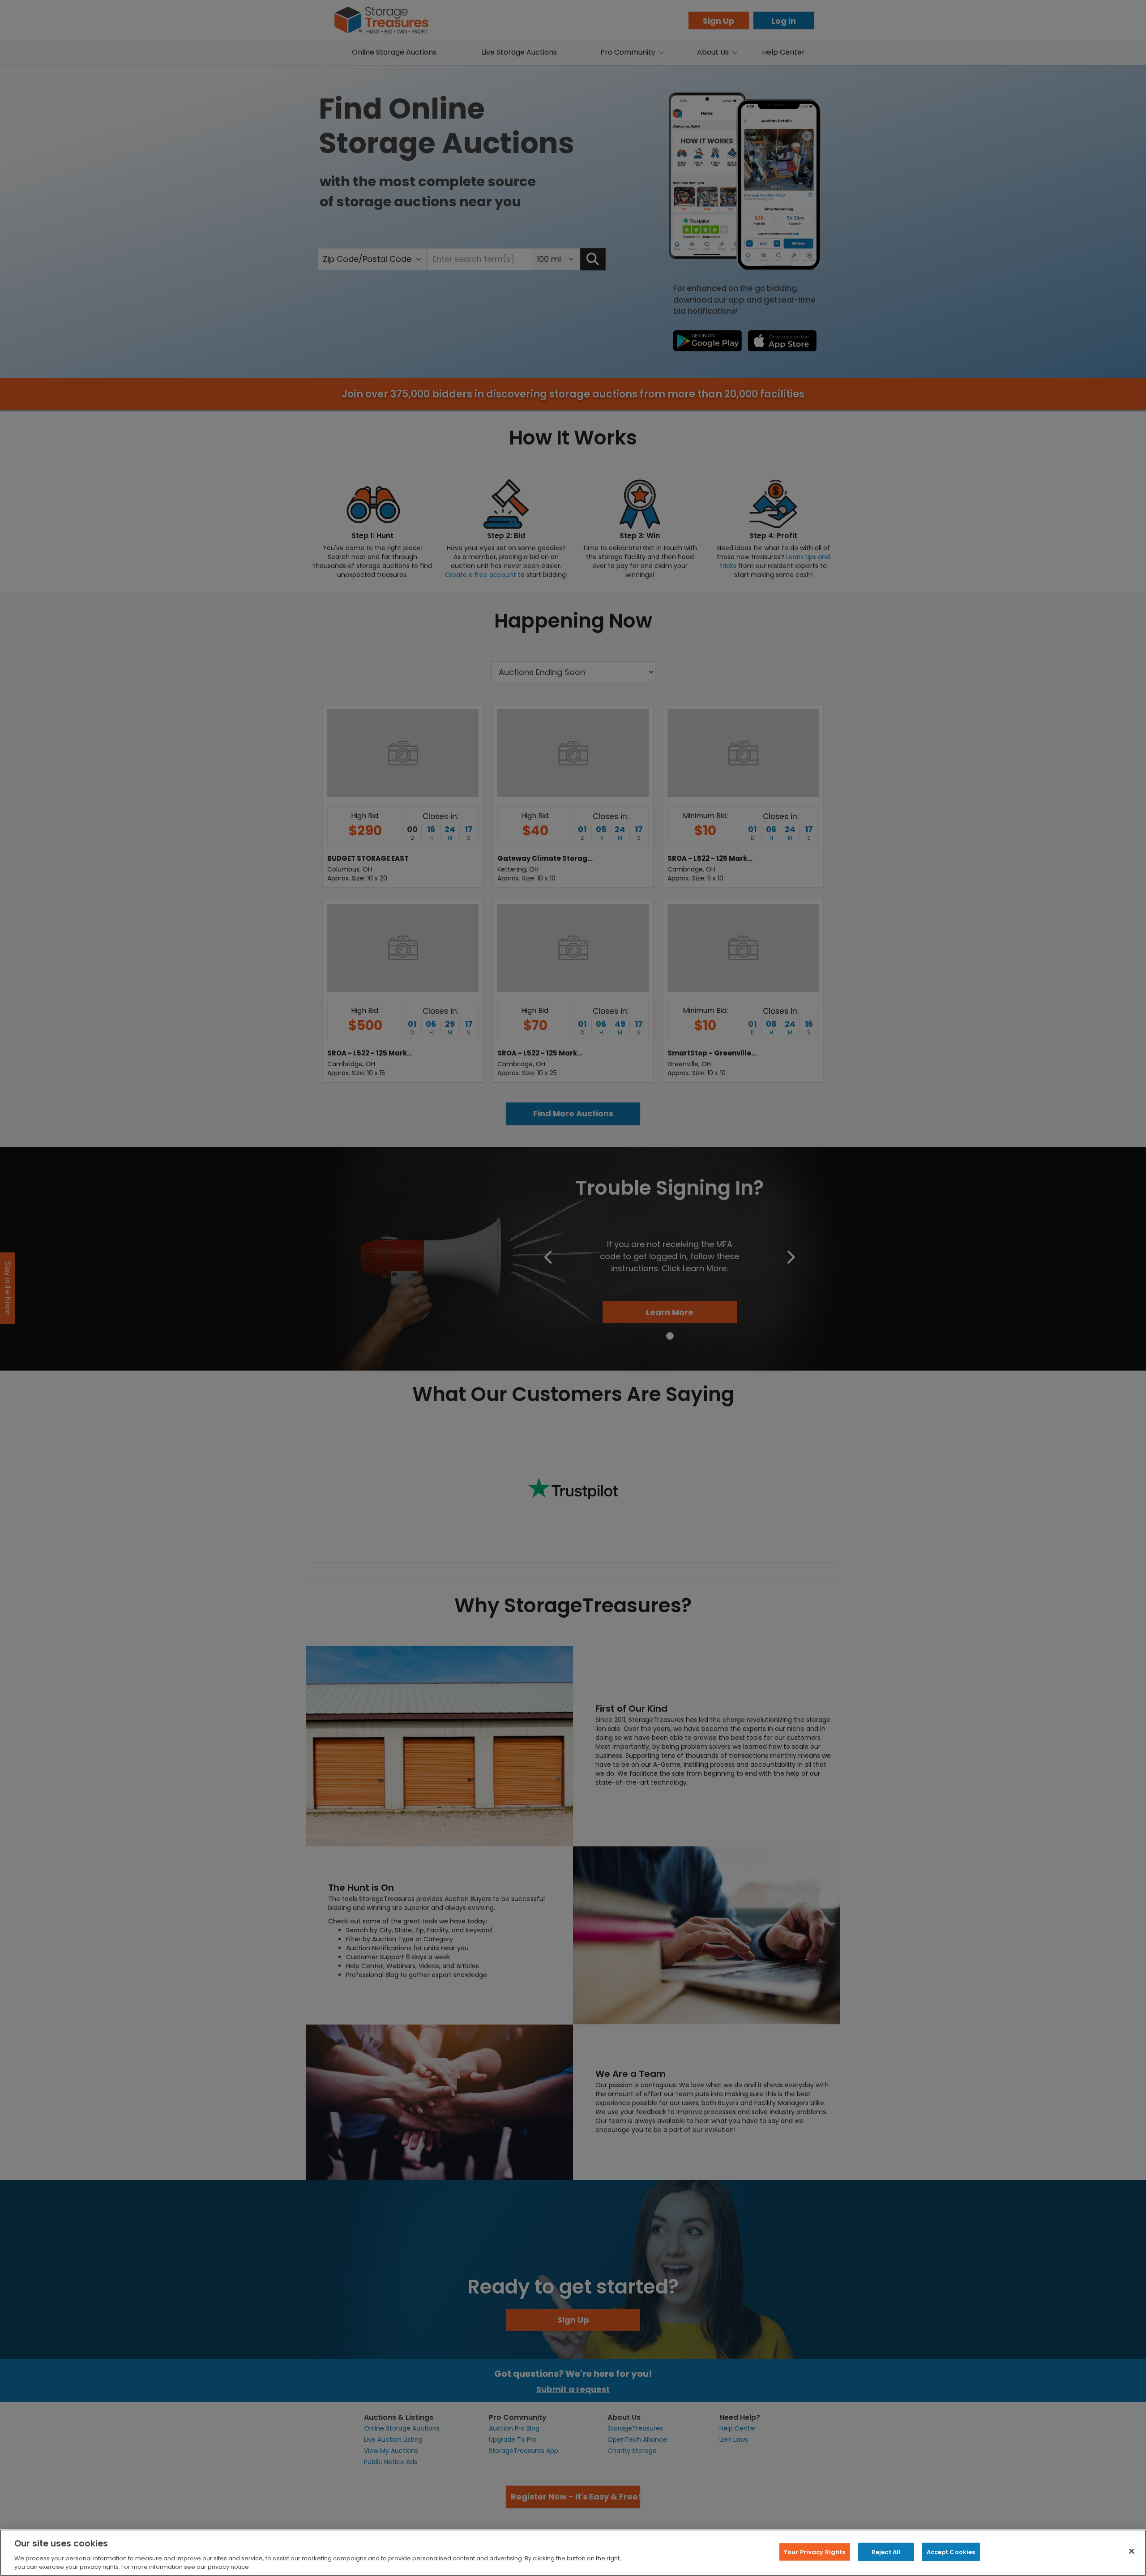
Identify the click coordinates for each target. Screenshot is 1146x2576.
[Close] (1132, 2551)
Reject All (886, 2552)
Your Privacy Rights (815, 2552)
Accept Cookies (951, 2552)
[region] (573, 2553)
